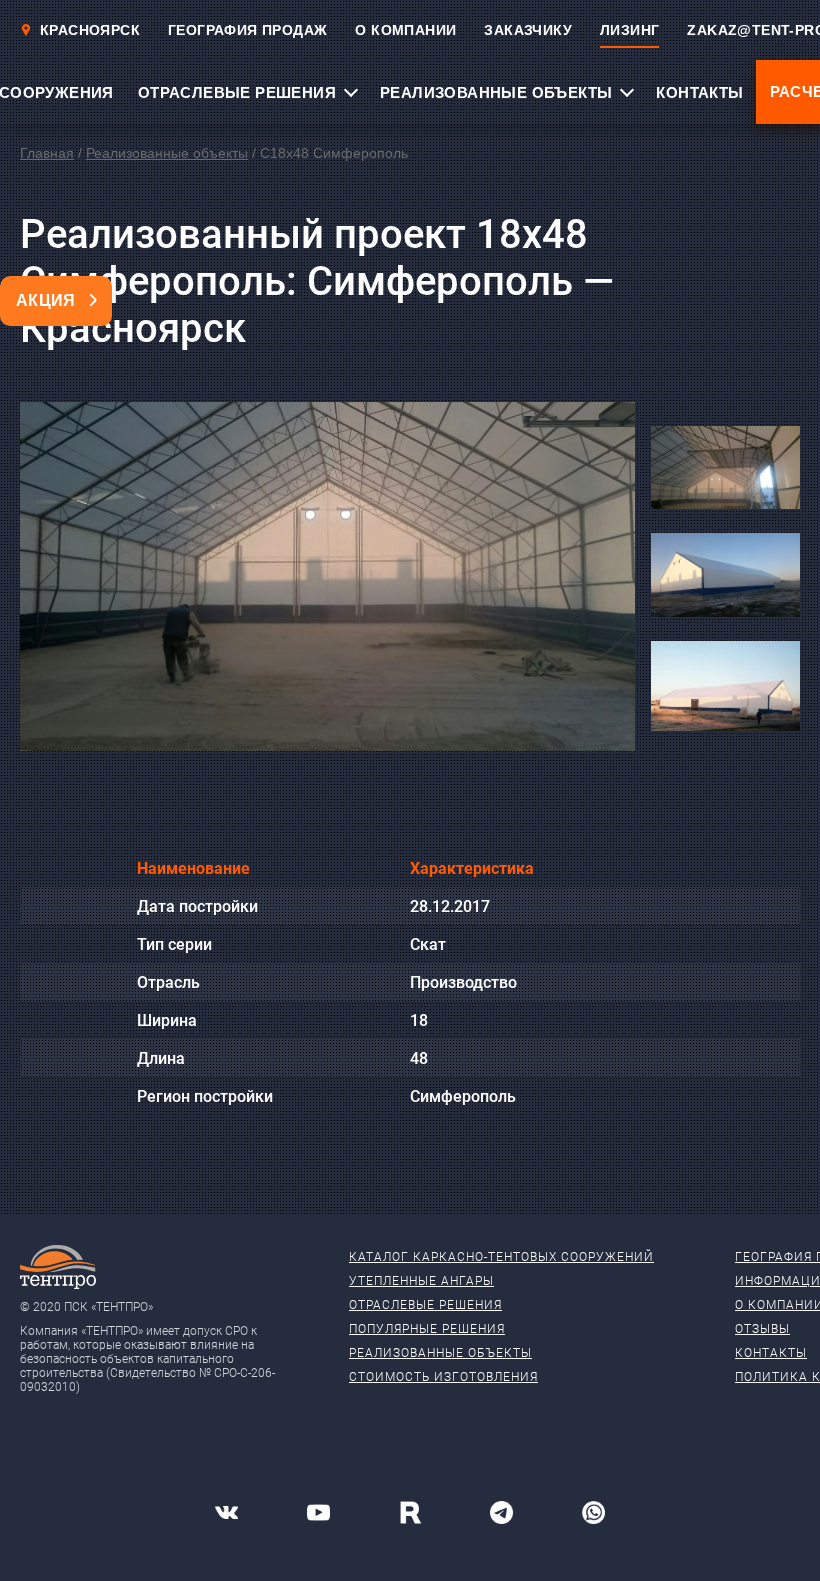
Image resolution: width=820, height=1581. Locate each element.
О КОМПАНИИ (405, 30)
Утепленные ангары (421, 1281)
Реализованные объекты (167, 153)
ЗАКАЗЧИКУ (528, 30)
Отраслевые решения (425, 1305)
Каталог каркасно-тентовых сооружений (501, 1257)
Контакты (771, 1353)
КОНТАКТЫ (699, 92)
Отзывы (762, 1329)
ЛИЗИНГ (629, 30)
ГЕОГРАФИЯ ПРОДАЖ (247, 30)
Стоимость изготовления (443, 1377)
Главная (47, 153)
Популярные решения (427, 1329)
